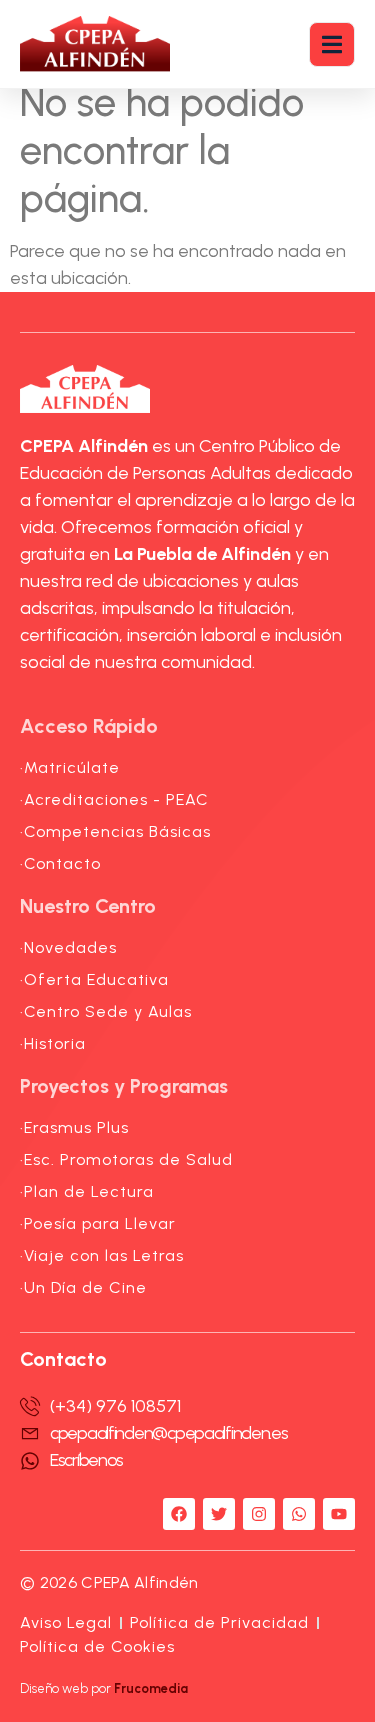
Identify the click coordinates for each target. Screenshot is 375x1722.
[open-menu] (332, 44)
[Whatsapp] (299, 1514)
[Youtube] (339, 1514)
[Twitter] (219, 1514)
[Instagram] (259, 1514)
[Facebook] (179, 1514)
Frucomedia (151, 1688)
